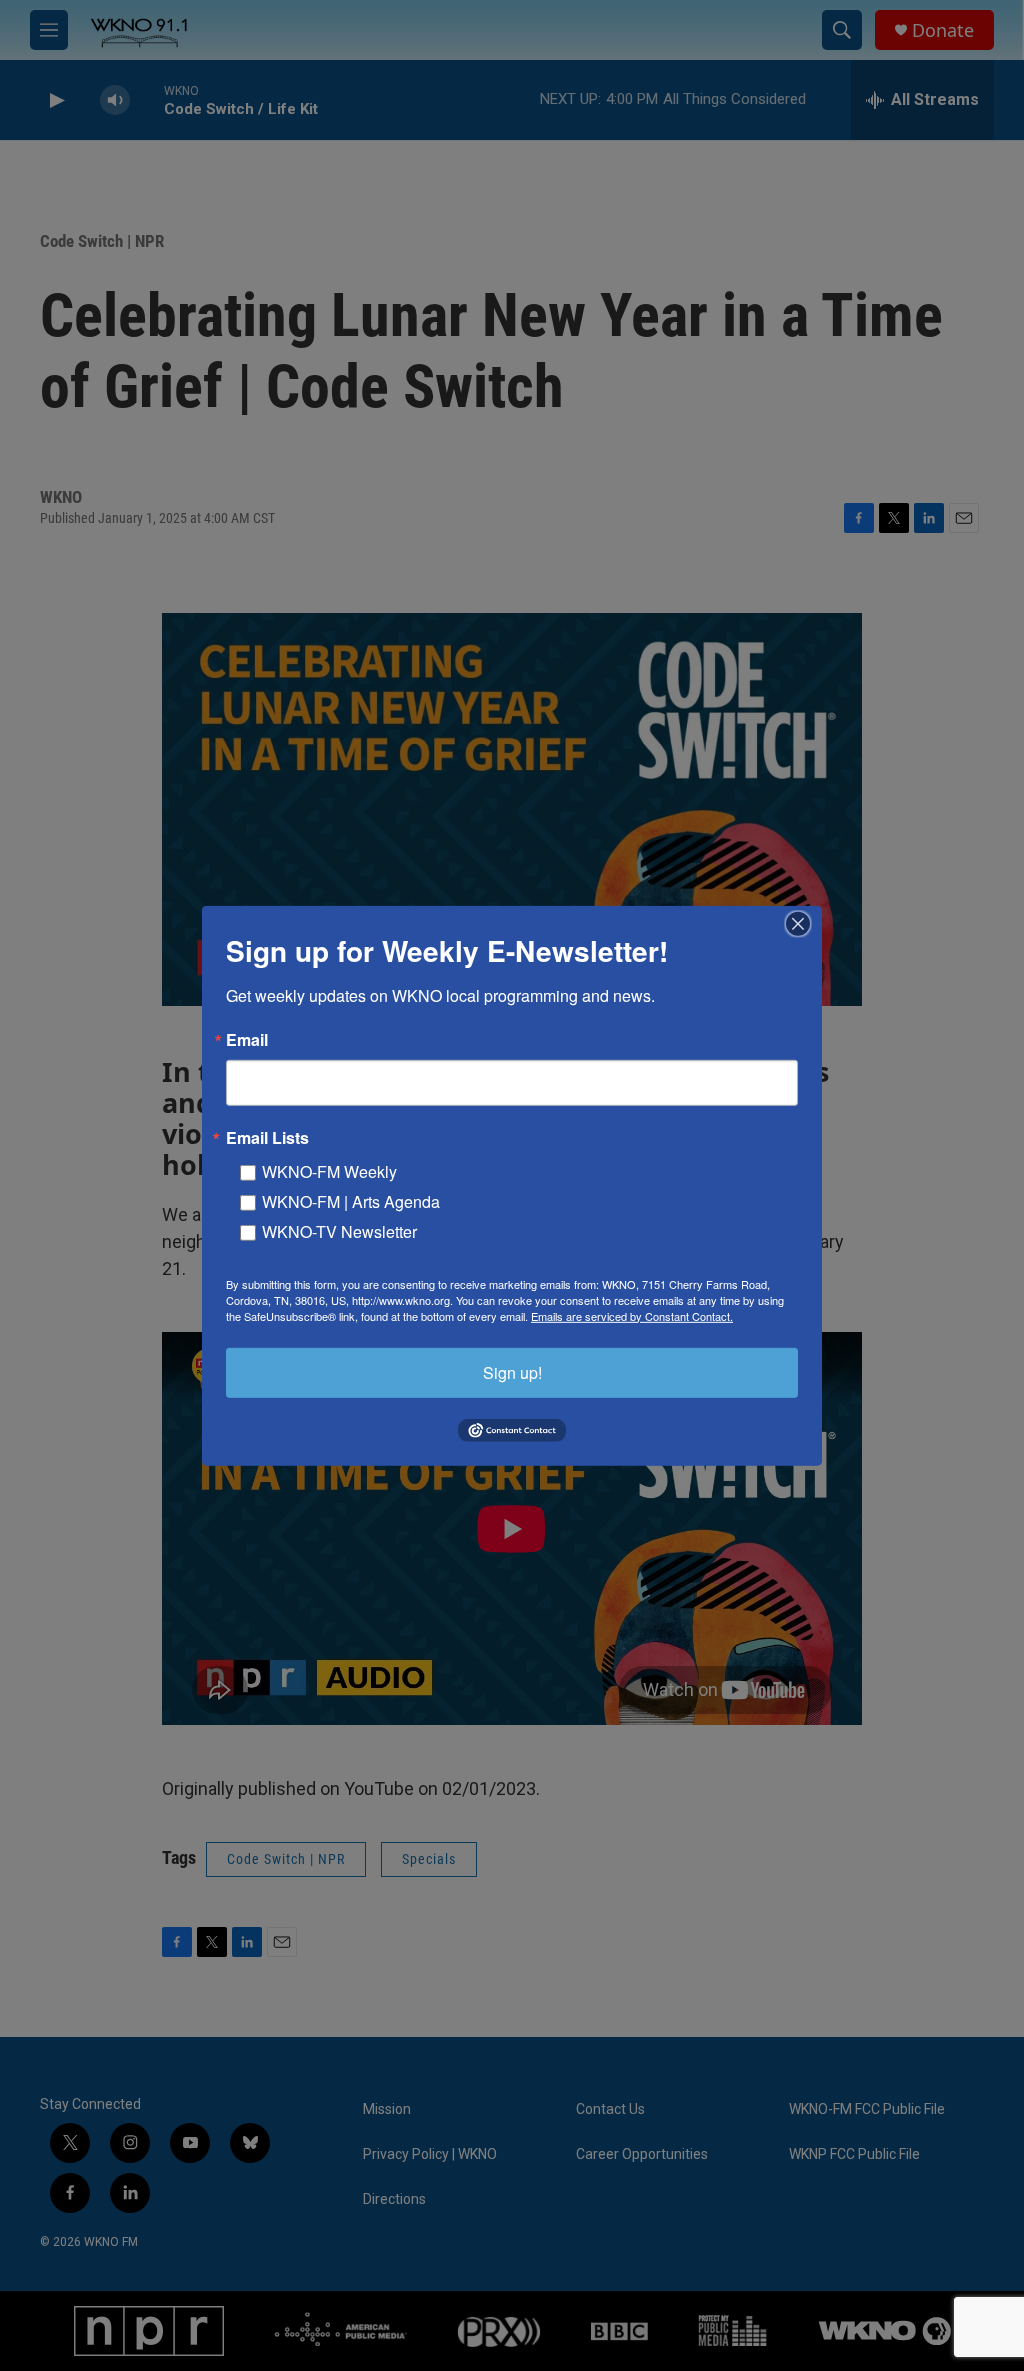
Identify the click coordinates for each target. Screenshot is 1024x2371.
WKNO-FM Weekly (329, 1170)
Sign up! (512, 1371)
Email (247, 1039)
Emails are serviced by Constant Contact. (632, 1315)
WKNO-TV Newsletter (339, 1230)
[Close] (804, 923)
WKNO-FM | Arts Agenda (351, 1200)
